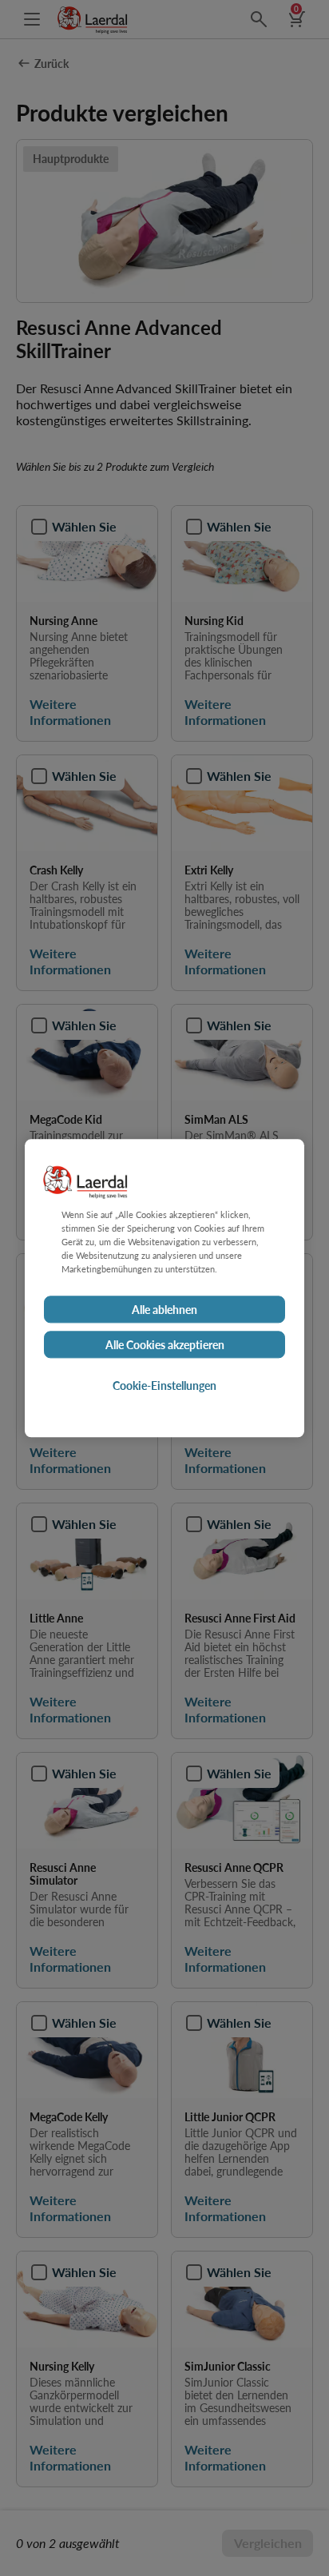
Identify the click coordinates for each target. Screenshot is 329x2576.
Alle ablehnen (164, 1309)
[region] (164, 1288)
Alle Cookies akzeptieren (165, 1344)
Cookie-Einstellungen (164, 1385)
